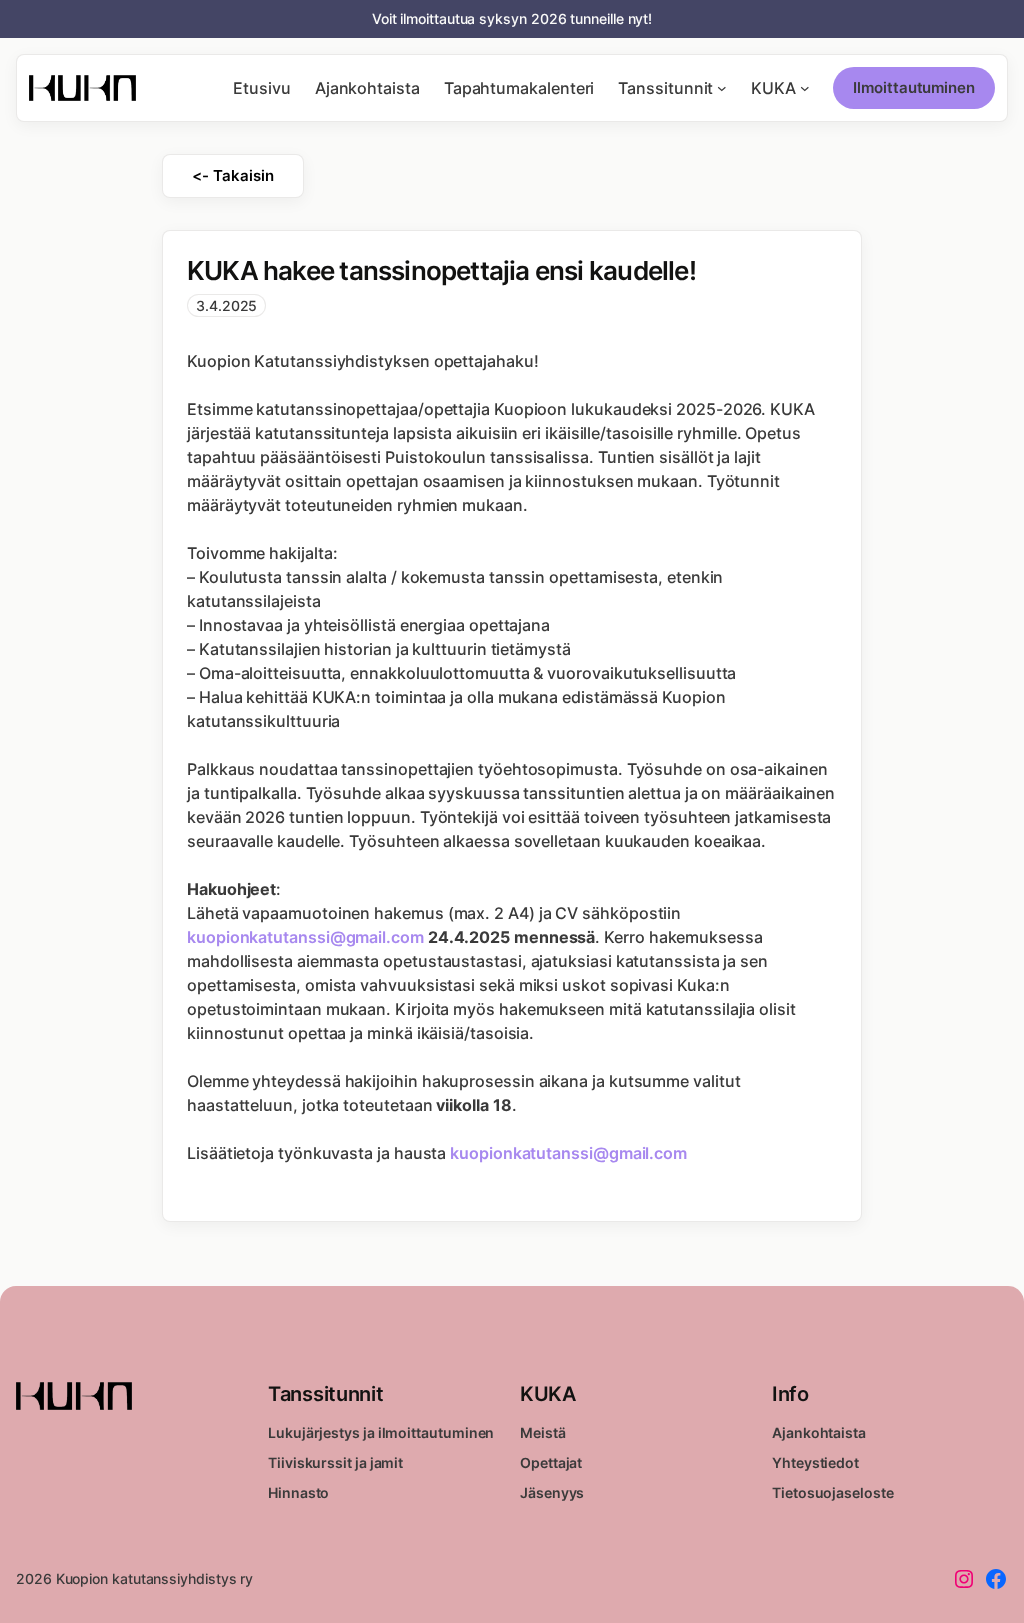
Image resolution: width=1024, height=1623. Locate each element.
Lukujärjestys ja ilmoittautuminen (381, 1432)
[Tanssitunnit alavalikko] (722, 88)
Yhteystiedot (815, 1462)
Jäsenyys (552, 1492)
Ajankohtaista (819, 1432)
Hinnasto (298, 1492)
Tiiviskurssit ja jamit (335, 1462)
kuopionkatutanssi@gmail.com (305, 937)
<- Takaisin (232, 175)
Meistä (543, 1432)
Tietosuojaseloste (833, 1492)
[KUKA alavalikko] (805, 88)
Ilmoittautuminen (914, 87)
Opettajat (551, 1462)
